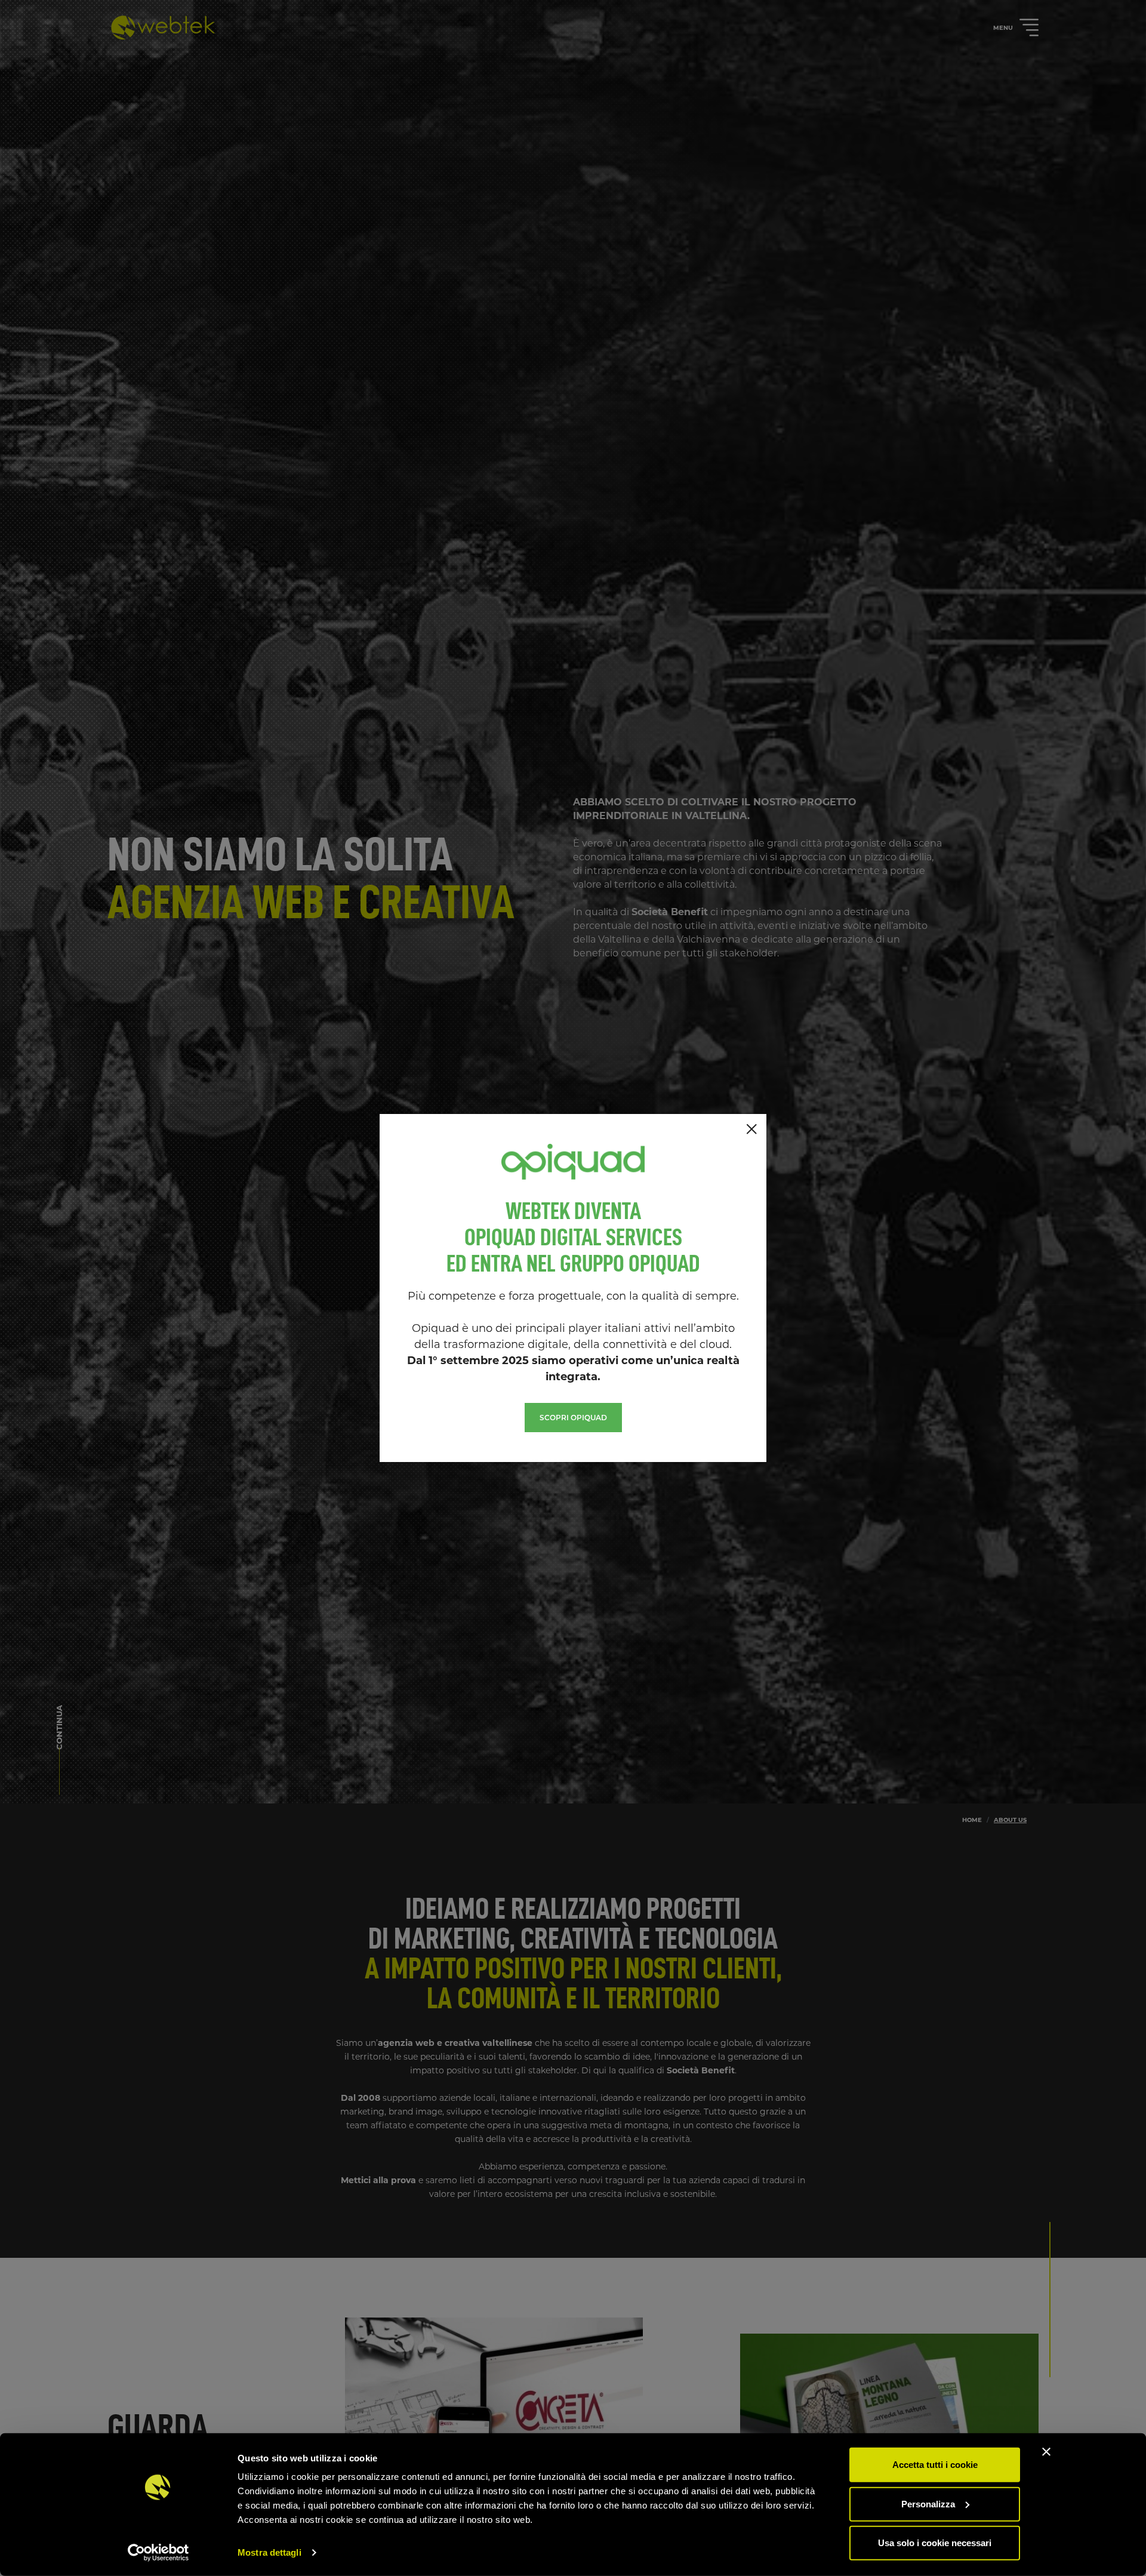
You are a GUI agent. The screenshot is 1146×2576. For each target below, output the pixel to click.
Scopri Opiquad (573, 1418)
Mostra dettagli (269, 2552)
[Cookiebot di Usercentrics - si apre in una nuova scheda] (158, 2553)
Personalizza (928, 2503)
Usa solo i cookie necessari (935, 2543)
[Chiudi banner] (1046, 2452)
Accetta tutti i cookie (935, 2465)
